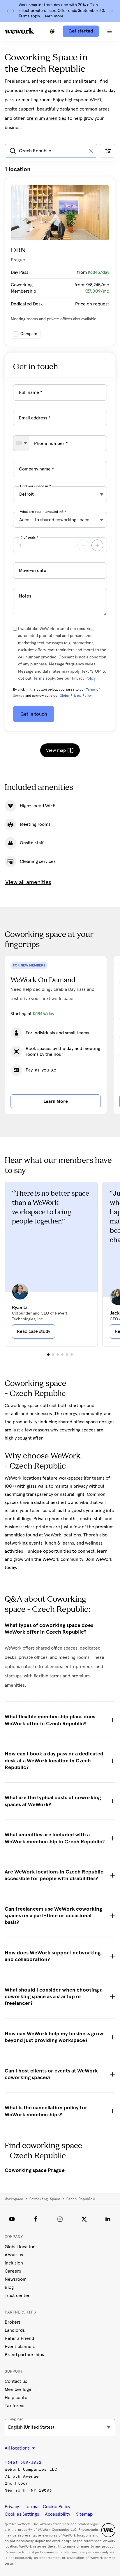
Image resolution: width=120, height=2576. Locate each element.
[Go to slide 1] (48, 1355)
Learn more (53, 16)
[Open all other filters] (107, 151)
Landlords (15, 2330)
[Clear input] (91, 151)
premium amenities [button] (46, 118)
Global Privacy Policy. (76, 696)
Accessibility (58, 2514)
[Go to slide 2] (53, 1355)
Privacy (12, 2507)
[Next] (13, 11)
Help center (17, 2398)
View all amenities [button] (28, 882)
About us (14, 2255)
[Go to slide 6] (72, 1355)
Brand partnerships (24, 2355)
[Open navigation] (110, 31)
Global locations (21, 2247)
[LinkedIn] (108, 2219)
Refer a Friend (19, 2338)
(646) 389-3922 (23, 2462)
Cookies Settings (22, 2514)
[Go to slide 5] (67, 1355)
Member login (19, 2389)
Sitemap (84, 2514)
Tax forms (14, 2406)
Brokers (13, 2322)
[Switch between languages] (52, 31)
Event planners (20, 2347)
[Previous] (8, 11)
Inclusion (14, 2263)
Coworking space (45, 2199)
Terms (39, 678)
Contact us (16, 2381)
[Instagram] (60, 2219)
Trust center (17, 2296)
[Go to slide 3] (58, 1355)
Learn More (56, 1101)
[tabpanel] (60, 256)
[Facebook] (36, 2219)
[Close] (112, 11)
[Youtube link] (12, 2219)
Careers (13, 2271)
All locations (18, 2448)
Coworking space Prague (35, 2170)
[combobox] (21, 443)
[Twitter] (84, 2219)
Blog (9, 2287)
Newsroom (16, 2279)
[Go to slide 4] (62, 1355)
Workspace (14, 2199)
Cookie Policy (57, 2507)
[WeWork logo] (19, 31)
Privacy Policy (84, 678)
